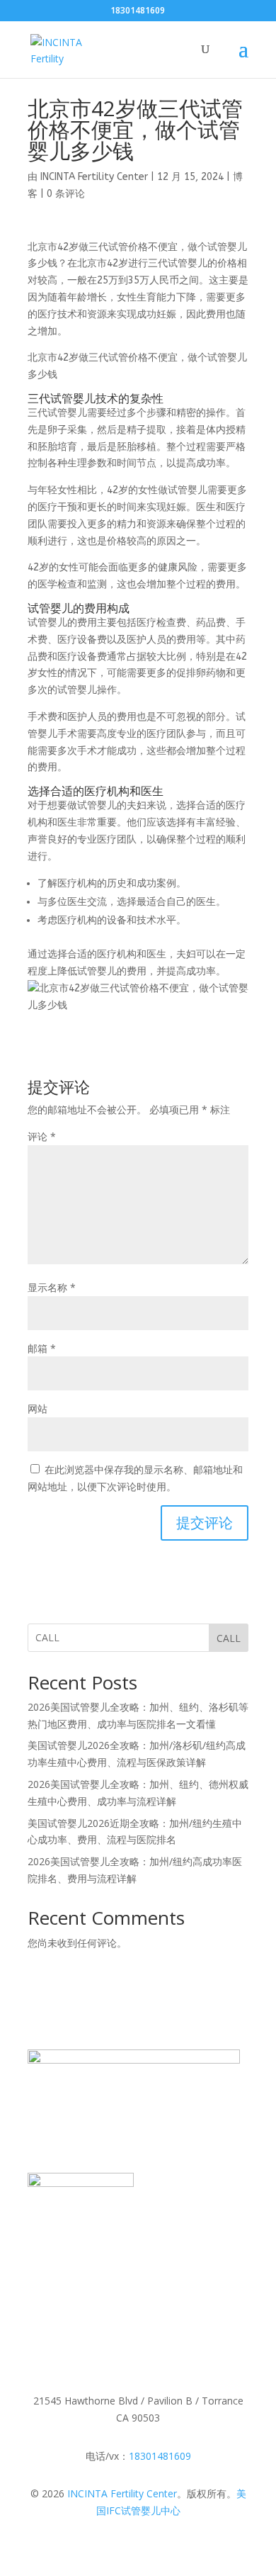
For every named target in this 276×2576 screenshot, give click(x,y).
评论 (42, 1136)
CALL (229, 1638)
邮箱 (42, 1348)
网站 (38, 1408)
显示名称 (52, 1287)
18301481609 (160, 2456)
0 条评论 (66, 194)
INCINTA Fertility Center (94, 177)
